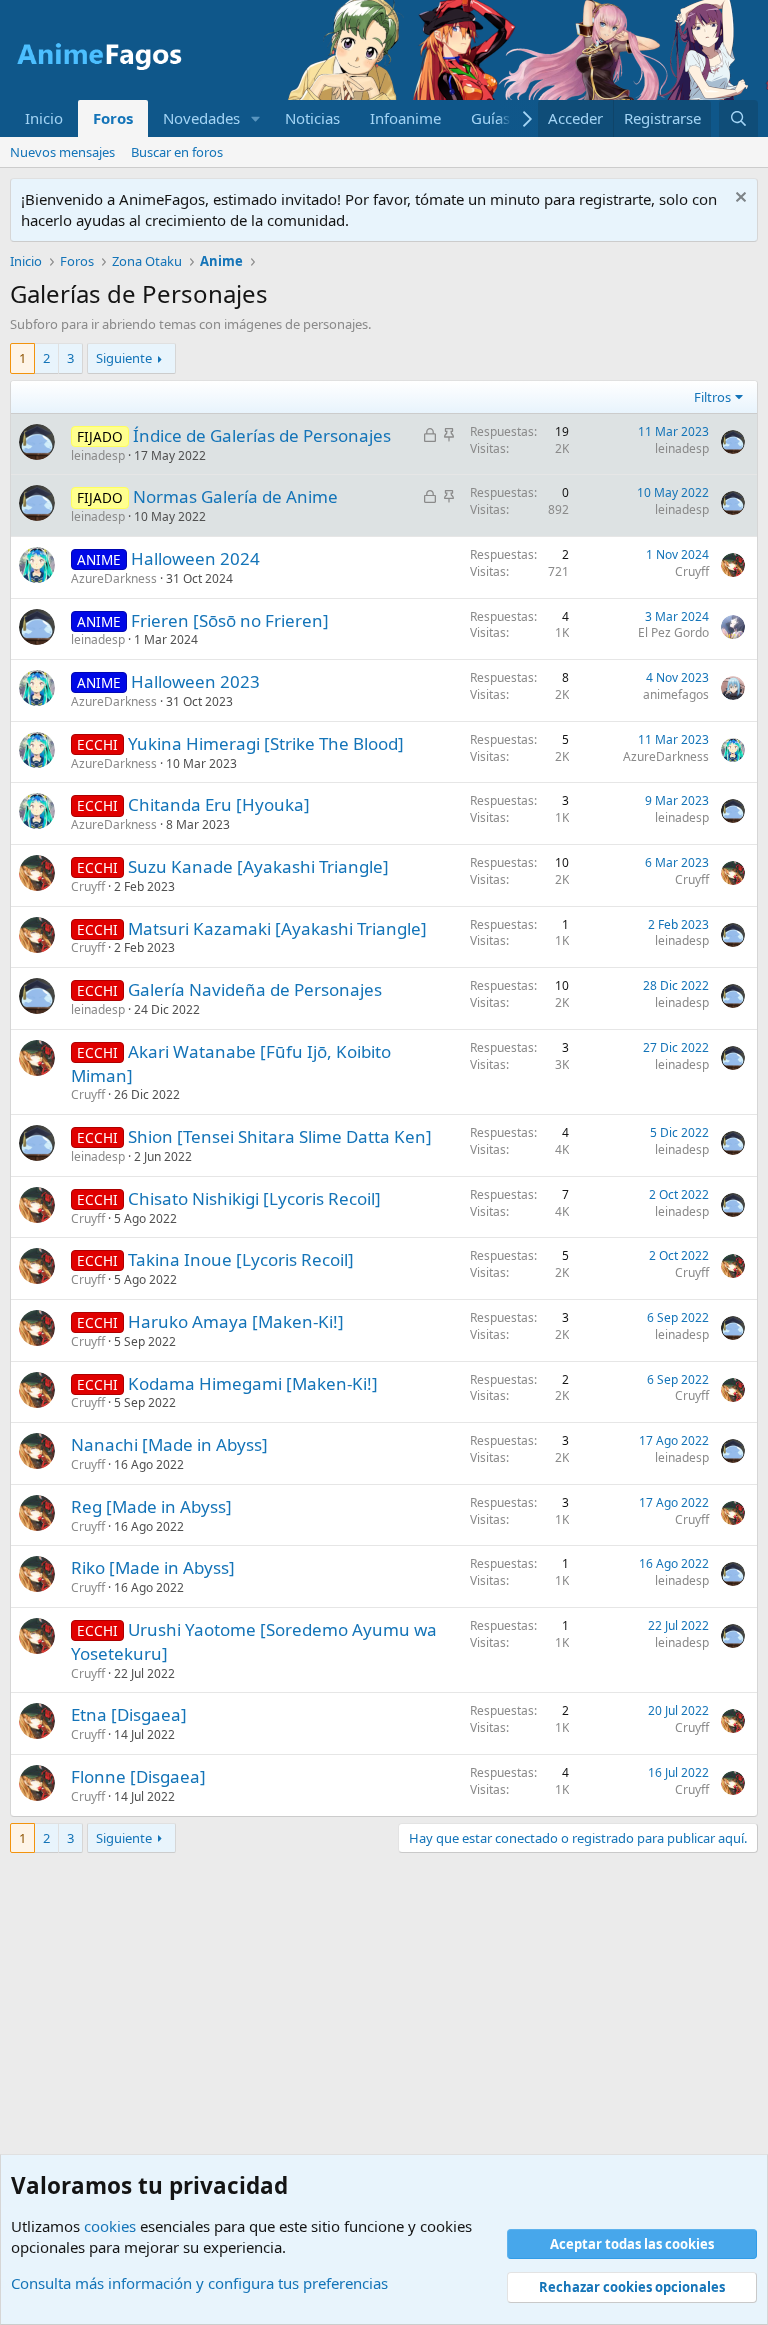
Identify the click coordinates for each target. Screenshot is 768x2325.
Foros (113, 118)
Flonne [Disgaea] (138, 1776)
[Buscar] (738, 118)
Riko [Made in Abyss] (153, 1567)
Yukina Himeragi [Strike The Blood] (266, 743)
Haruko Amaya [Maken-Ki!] (236, 1321)
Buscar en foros (177, 152)
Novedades (201, 118)
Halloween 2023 (195, 681)
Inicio (44, 118)
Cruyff (692, 571)
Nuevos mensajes (62, 152)
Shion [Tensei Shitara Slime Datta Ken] (280, 1136)
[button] (256, 118)
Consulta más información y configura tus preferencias (199, 2283)
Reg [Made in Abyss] (151, 1506)
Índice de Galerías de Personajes (262, 435)
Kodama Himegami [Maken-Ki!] (253, 1383)
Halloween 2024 (195, 558)
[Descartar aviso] (738, 199)
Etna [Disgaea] (129, 1714)
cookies (110, 2226)
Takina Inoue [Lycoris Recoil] (241, 1259)
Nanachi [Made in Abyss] (169, 1444)
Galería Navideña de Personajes (255, 989)
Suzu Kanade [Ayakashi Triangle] (258, 866)
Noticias (312, 118)
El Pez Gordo (673, 632)
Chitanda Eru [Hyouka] (219, 804)
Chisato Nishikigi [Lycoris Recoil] (254, 1198)
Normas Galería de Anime (235, 496)
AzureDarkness (114, 578)
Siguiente (124, 358)
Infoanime (405, 118)
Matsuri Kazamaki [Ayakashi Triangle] (277, 928)
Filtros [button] (712, 397)
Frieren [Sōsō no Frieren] (230, 620)
